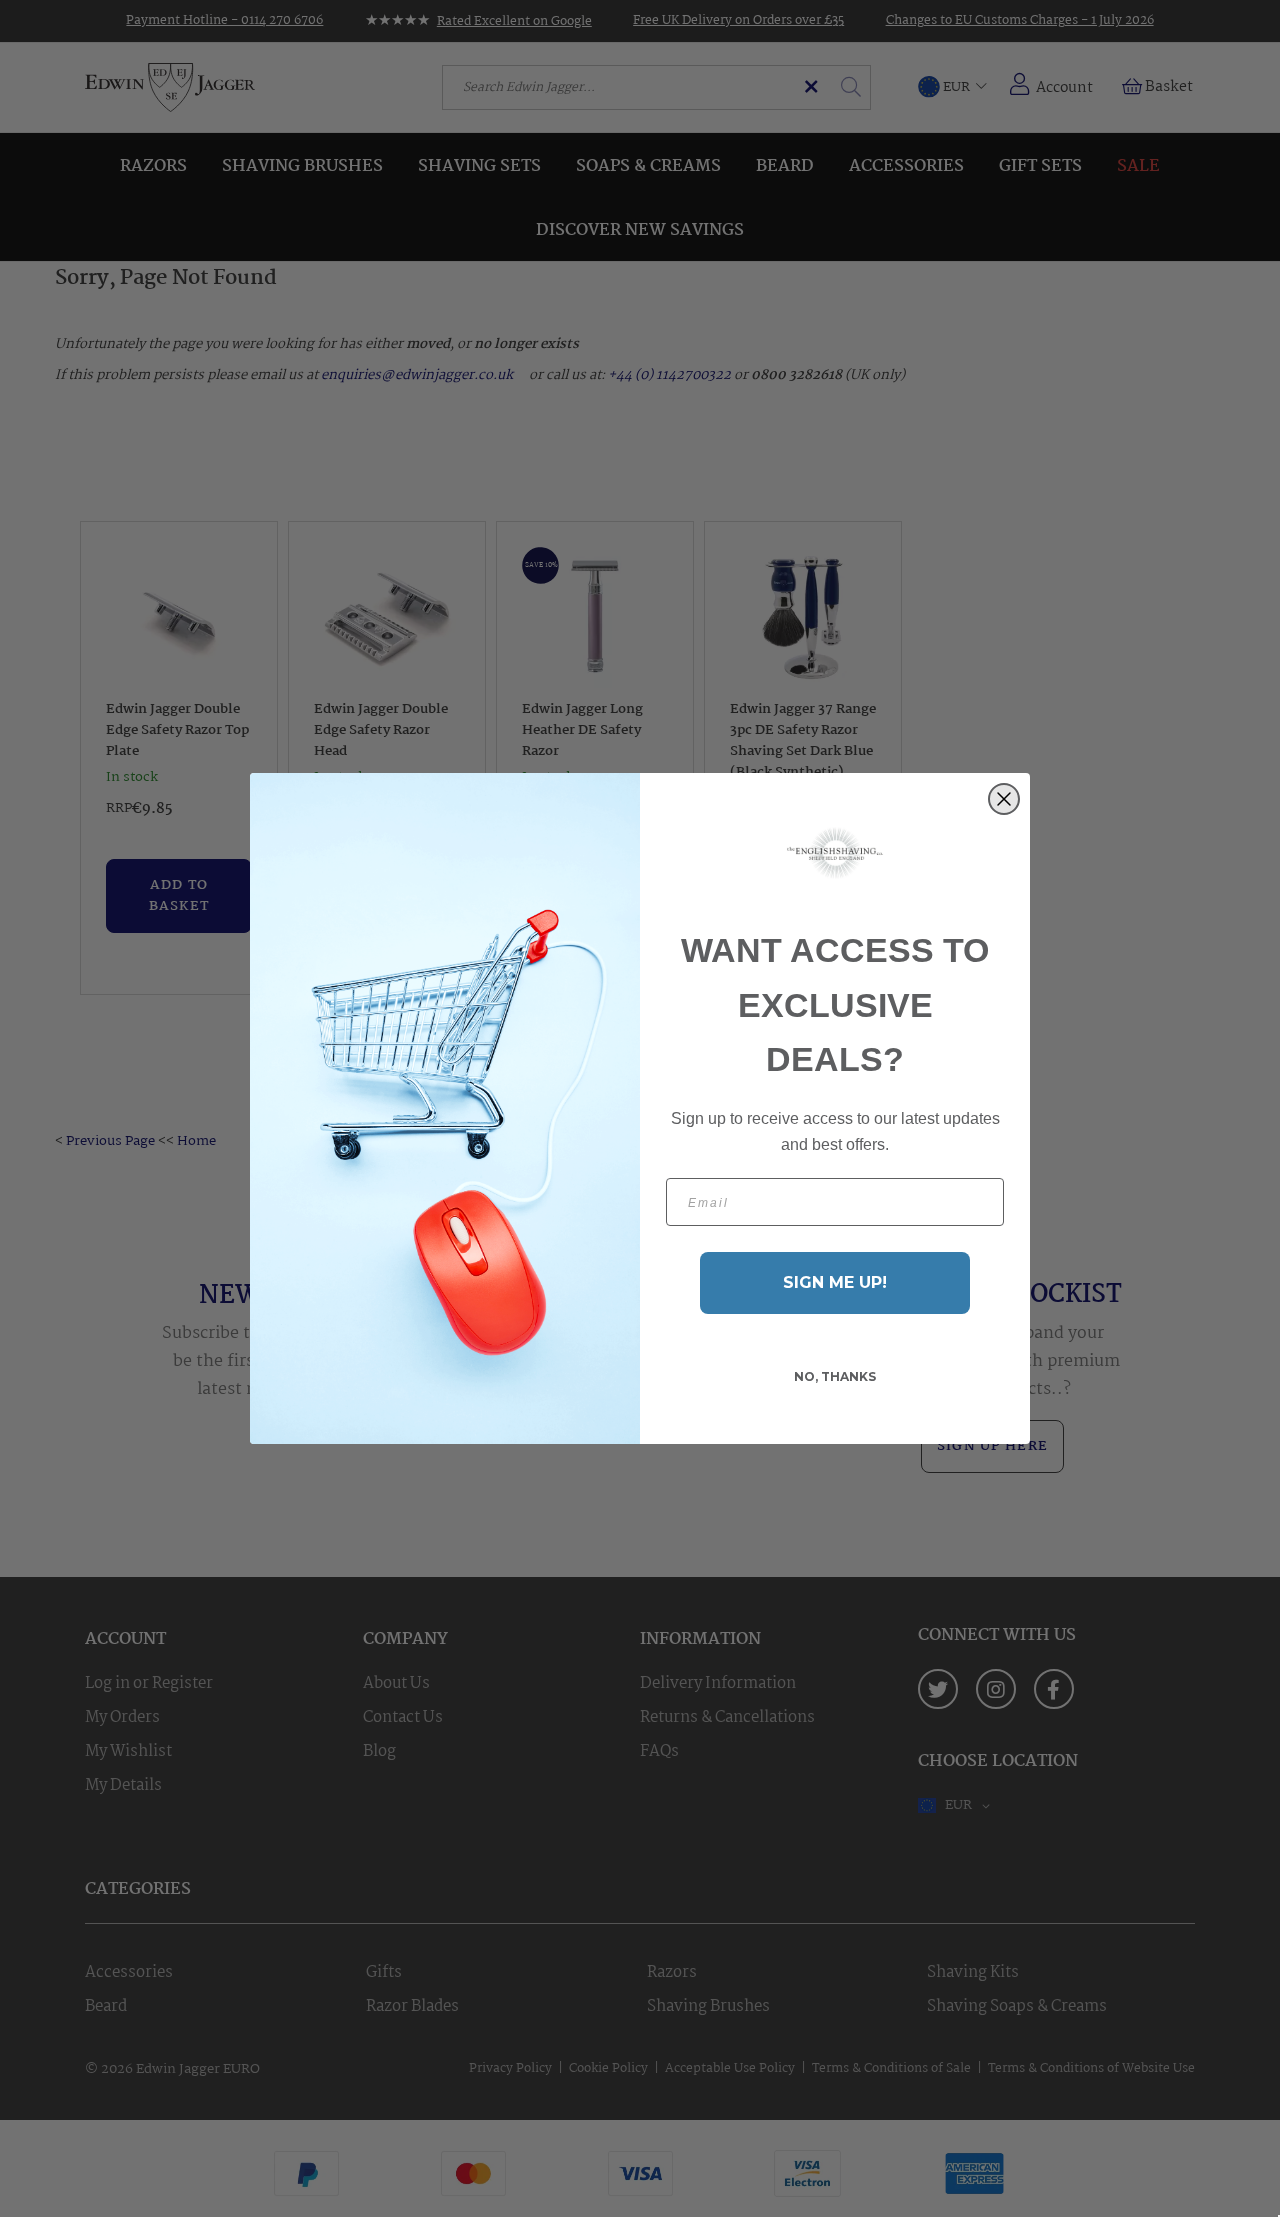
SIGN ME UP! (835, 1282)
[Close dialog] (1004, 799)
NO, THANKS (835, 1376)
